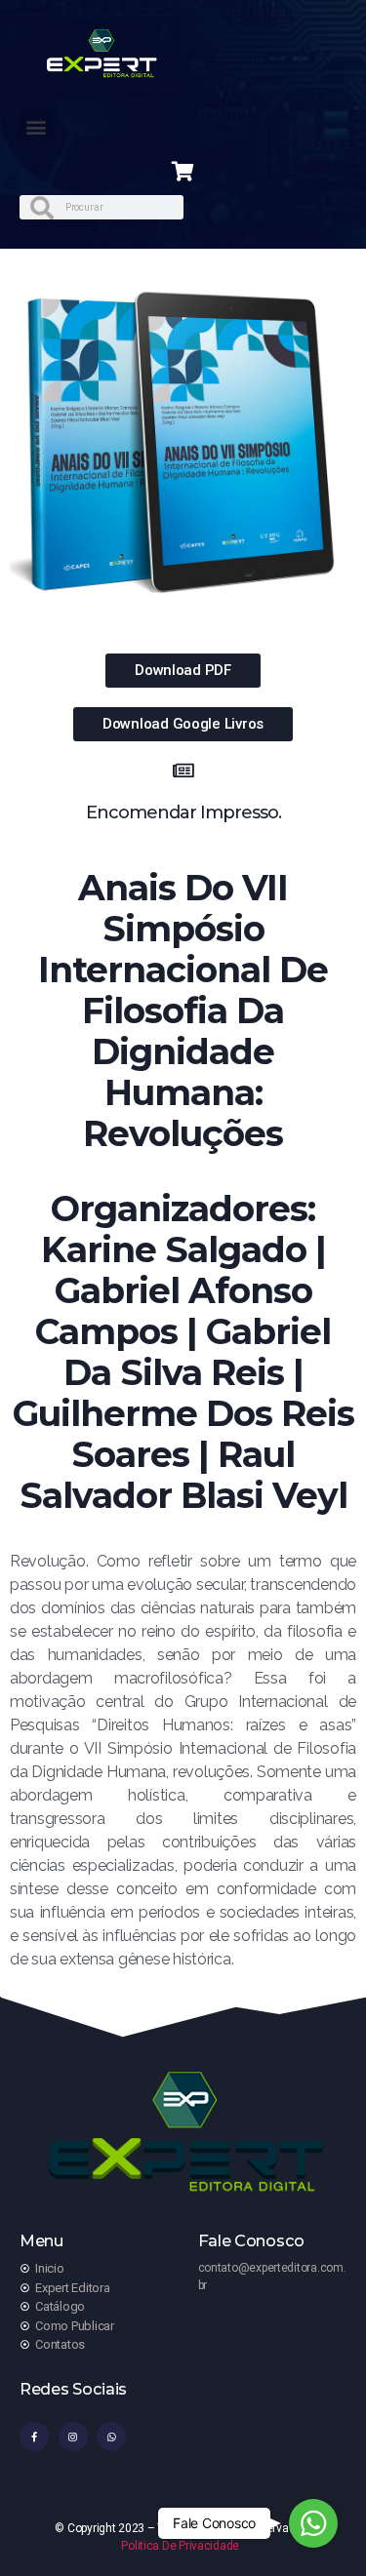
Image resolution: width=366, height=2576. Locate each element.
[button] (36, 126)
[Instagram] (73, 2437)
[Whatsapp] (111, 2437)
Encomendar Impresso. (183, 812)
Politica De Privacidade (180, 2546)
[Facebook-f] (34, 2437)
